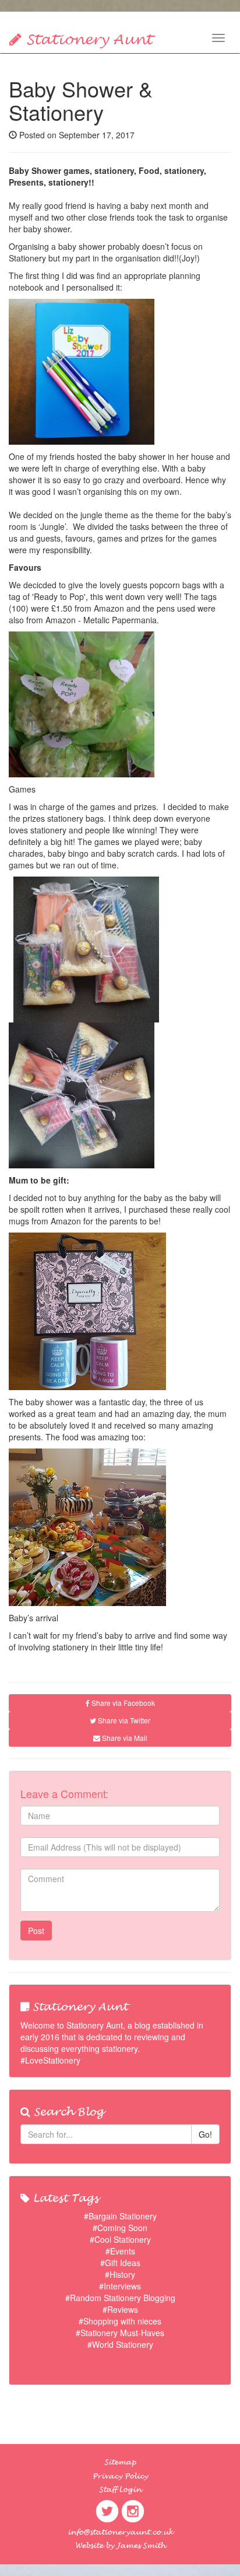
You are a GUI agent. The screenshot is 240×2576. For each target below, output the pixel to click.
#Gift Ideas (120, 2263)
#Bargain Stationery (120, 2216)
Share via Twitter (123, 1720)
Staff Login (120, 2490)
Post (36, 1931)
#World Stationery (120, 2344)
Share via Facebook (122, 1703)
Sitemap (120, 2462)
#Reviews (120, 2309)
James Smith (141, 2546)
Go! (205, 2134)
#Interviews (120, 2286)
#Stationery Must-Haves (120, 2333)
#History (120, 2274)
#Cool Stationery (120, 2239)
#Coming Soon (120, 2228)
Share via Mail (124, 1738)
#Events (120, 2251)
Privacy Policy (120, 2476)
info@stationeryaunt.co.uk (120, 2532)
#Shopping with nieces (120, 2321)
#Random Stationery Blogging (120, 2298)
